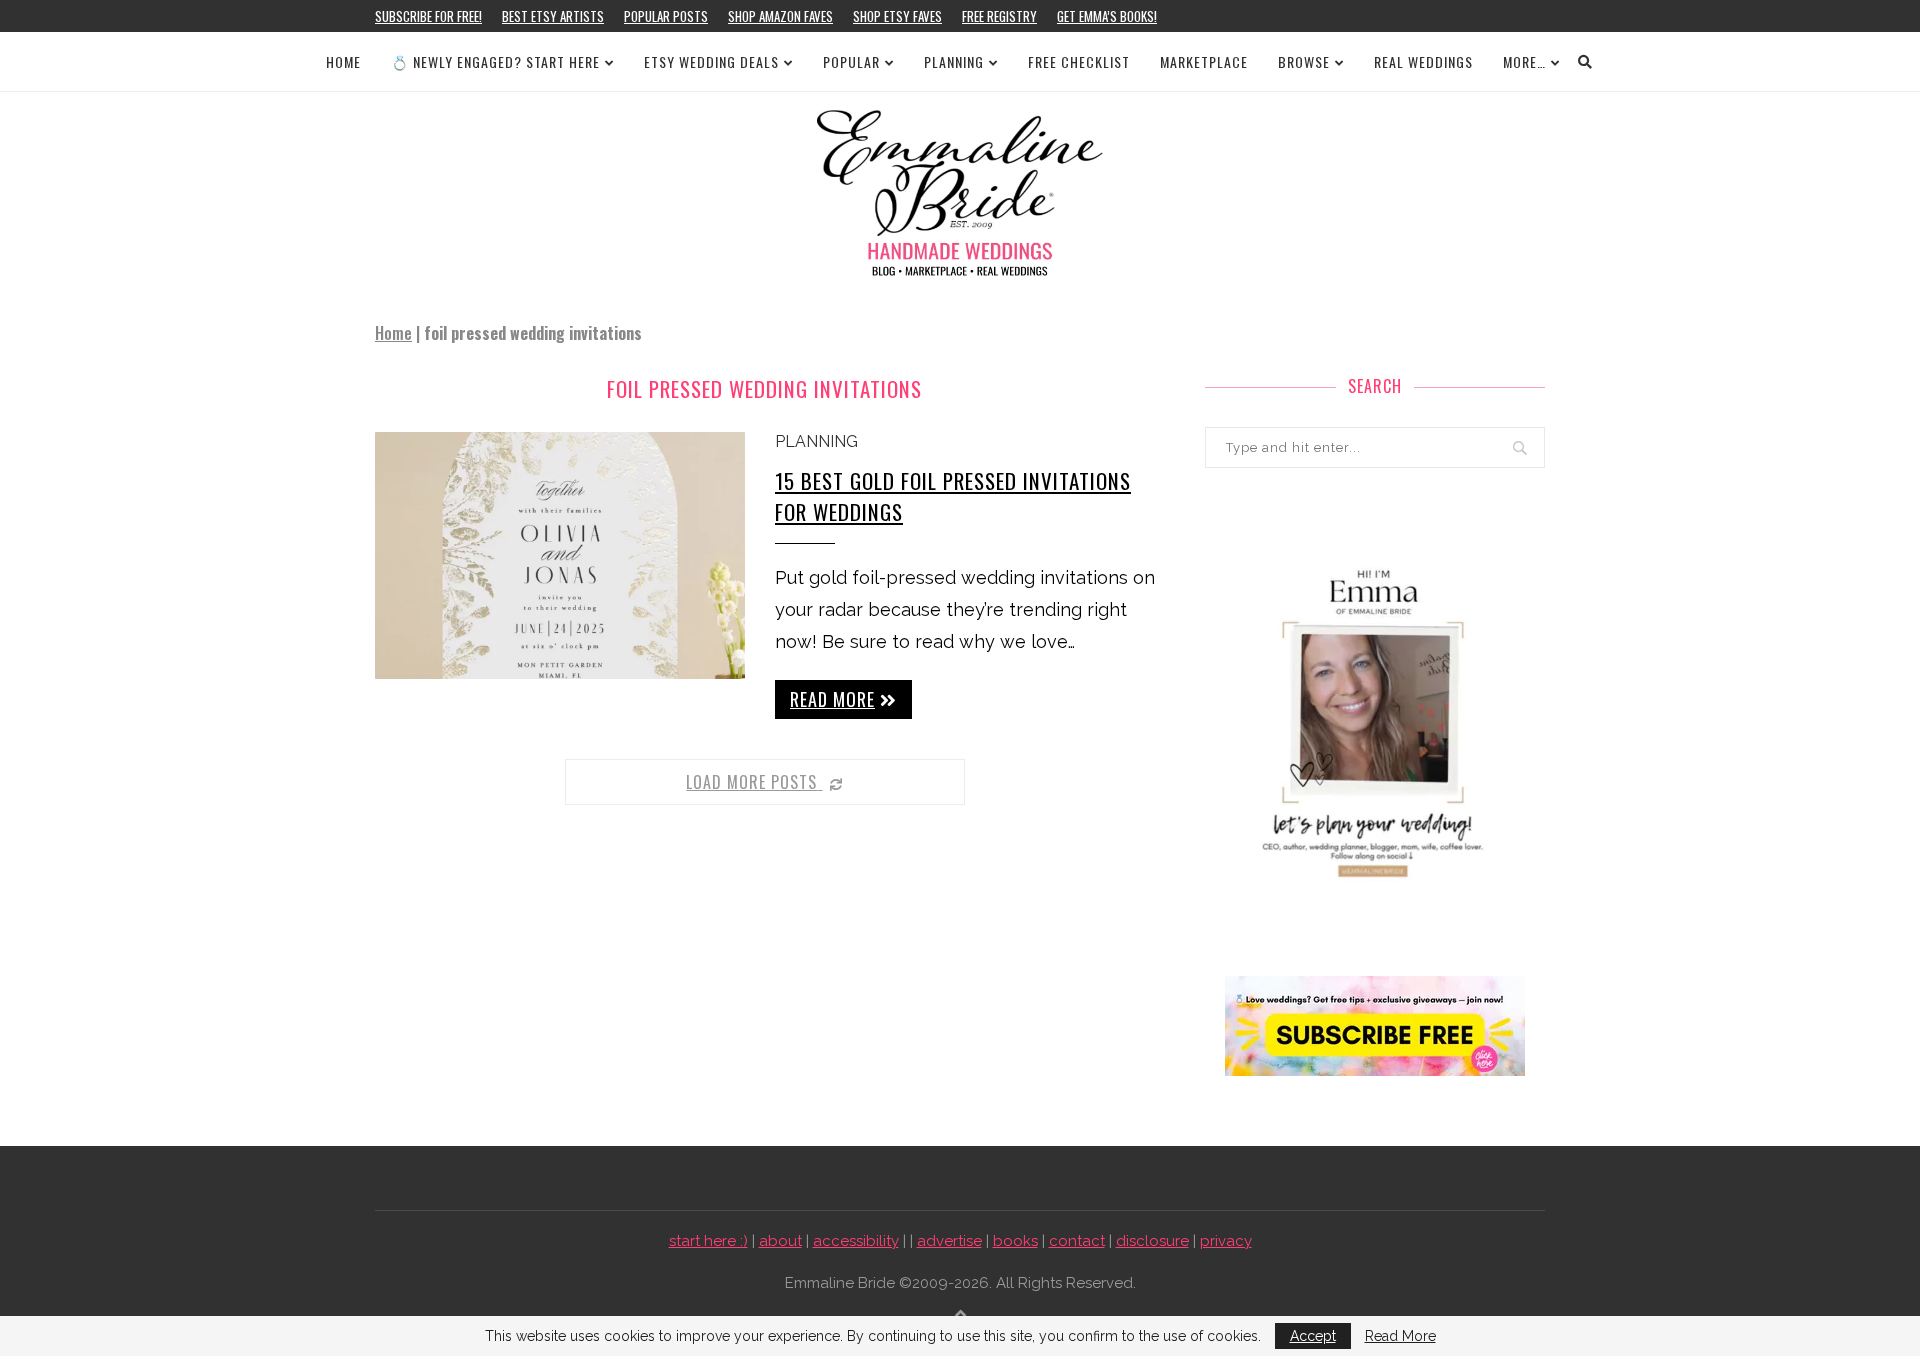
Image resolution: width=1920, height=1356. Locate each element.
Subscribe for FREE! (428, 16)
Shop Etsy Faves (897, 16)
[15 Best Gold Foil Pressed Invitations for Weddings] (560, 555)
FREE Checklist (1079, 61)
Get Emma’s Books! (1107, 16)
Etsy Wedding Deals (711, 61)
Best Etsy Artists (553, 16)
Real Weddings (1423, 61)
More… (1524, 61)
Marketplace (1204, 61)
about (780, 1241)
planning (816, 441)
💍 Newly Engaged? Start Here (495, 61)
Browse (1304, 61)
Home (343, 61)
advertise (949, 1241)
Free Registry (999, 16)
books (1015, 1241)
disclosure (1152, 1241)
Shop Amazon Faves (780, 16)
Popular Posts (666, 16)
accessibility (856, 1241)
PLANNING (954, 61)
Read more (832, 699)
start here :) (708, 1241)
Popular (851, 61)
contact (1077, 1241)
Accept (1313, 1336)
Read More (1400, 1336)
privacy (1226, 1241)
